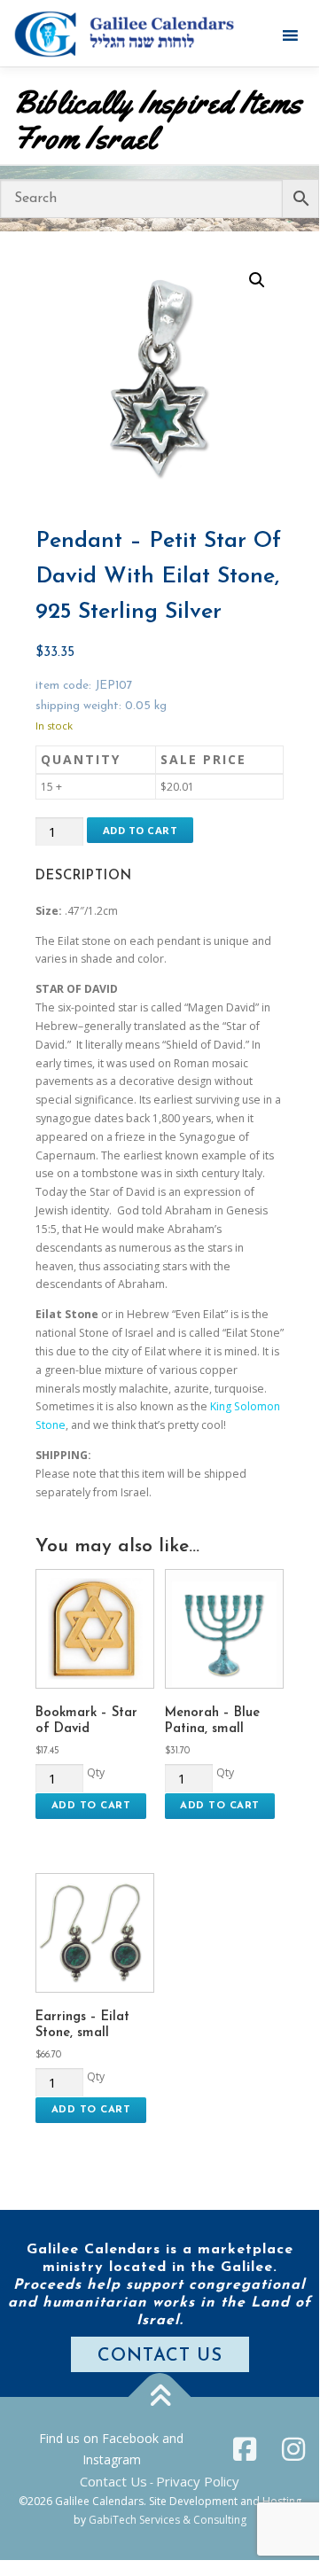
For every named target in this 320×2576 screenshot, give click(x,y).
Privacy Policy (198, 2481)
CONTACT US (160, 2356)
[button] (257, 280)
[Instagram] (293, 2449)
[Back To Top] (160, 2397)
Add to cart (140, 830)
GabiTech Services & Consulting (168, 2520)
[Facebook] (245, 2449)
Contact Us (113, 2481)
